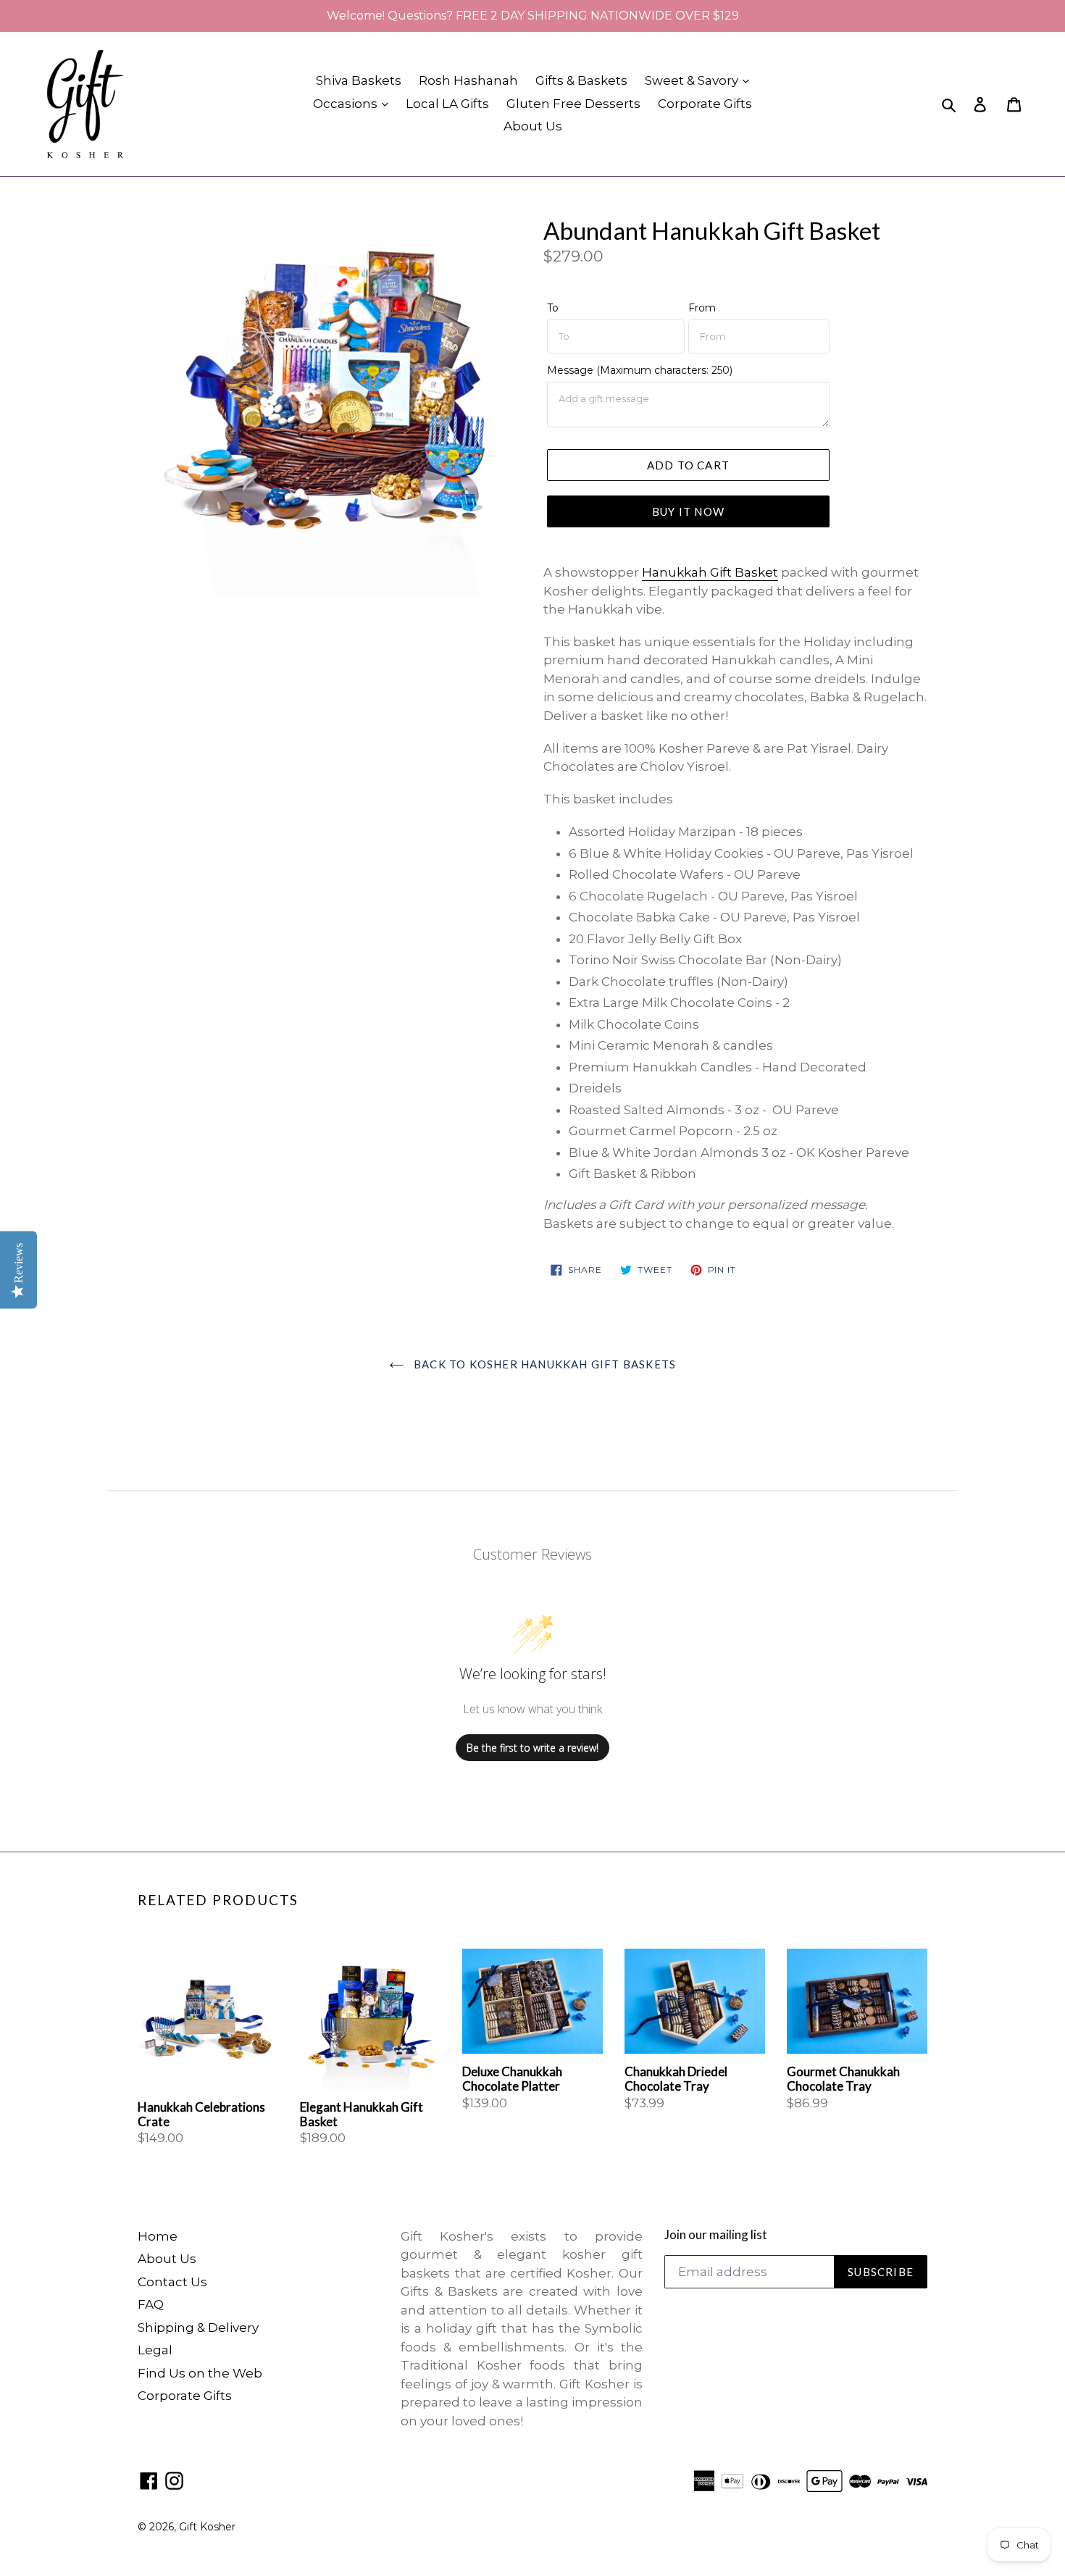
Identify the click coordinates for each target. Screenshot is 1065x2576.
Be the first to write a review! (532, 1748)
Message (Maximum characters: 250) (640, 370)
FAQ (151, 2304)
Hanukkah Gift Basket (710, 572)
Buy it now (688, 511)
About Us (533, 126)
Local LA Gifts (447, 104)
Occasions (347, 104)
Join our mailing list (716, 2235)
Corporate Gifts (705, 104)
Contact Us (172, 2282)
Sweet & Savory (693, 80)
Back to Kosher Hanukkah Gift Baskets (543, 1364)
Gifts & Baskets (581, 80)
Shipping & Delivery (198, 2328)
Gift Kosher (207, 2527)
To (553, 308)
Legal (155, 2350)
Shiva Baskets (359, 80)
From (702, 308)
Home (158, 2236)
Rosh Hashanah (468, 80)
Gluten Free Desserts (573, 104)
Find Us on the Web (200, 2373)
